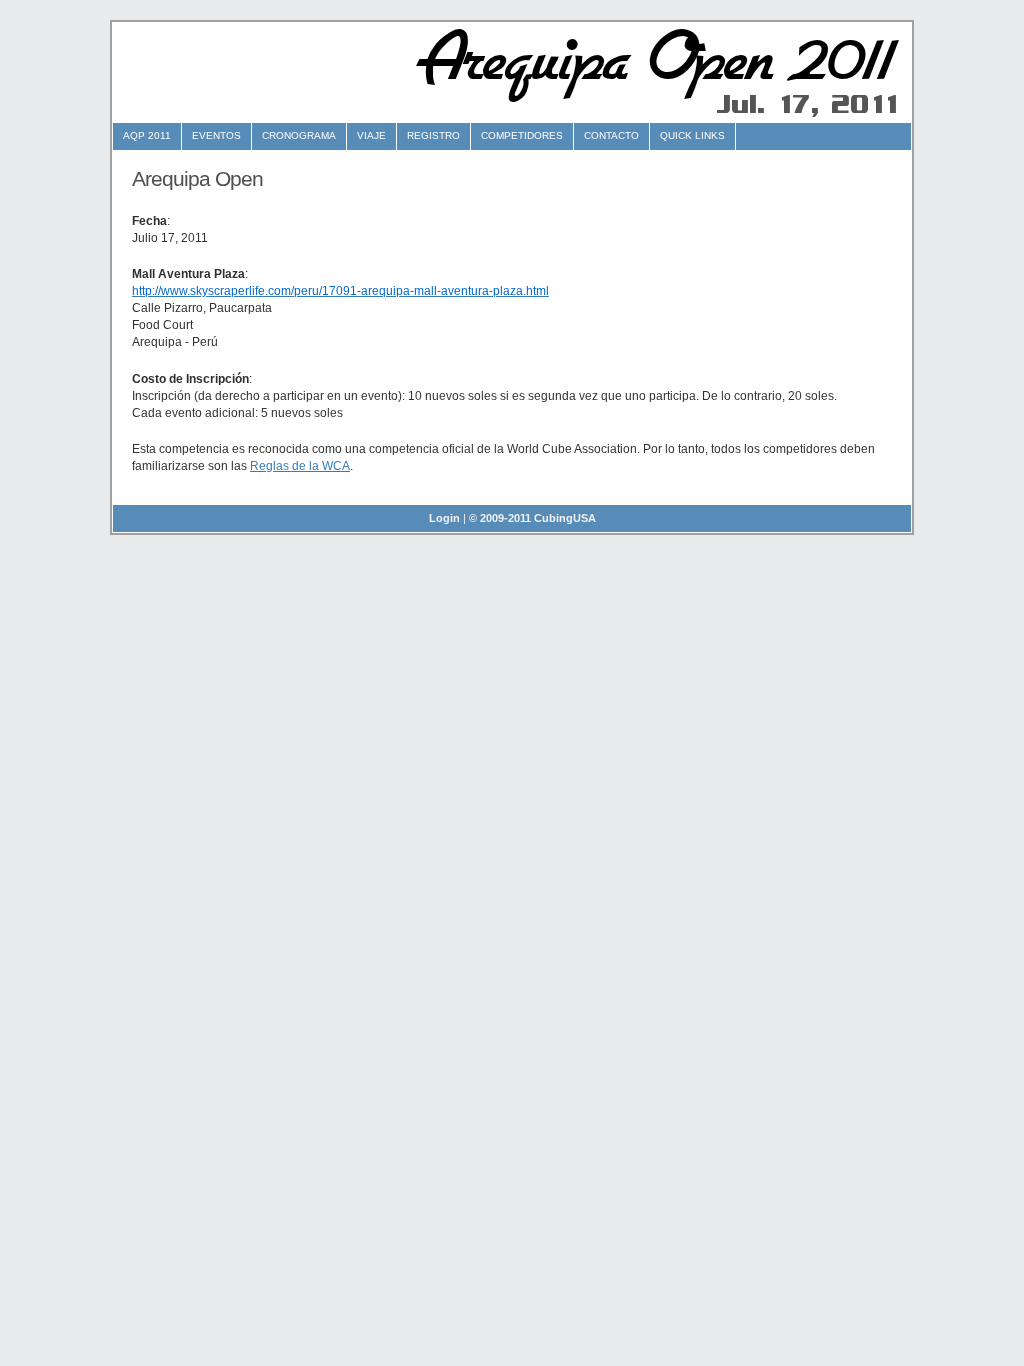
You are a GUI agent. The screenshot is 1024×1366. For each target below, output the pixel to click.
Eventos (216, 135)
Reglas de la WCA (300, 466)
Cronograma (299, 135)
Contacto (611, 135)
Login (444, 518)
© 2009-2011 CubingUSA (532, 518)
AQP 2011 (147, 135)
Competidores (522, 135)
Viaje (371, 135)
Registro (433, 135)
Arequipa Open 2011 (650, 58)
